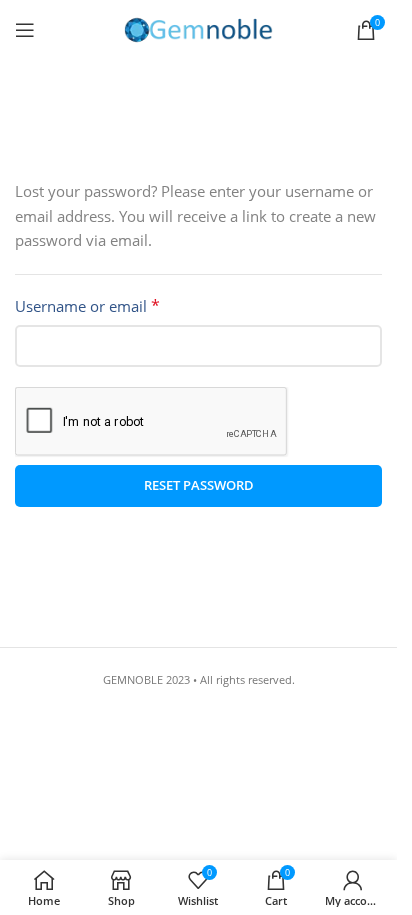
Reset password (199, 485)
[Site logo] (199, 28)
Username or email (87, 306)
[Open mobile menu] (25, 30)
